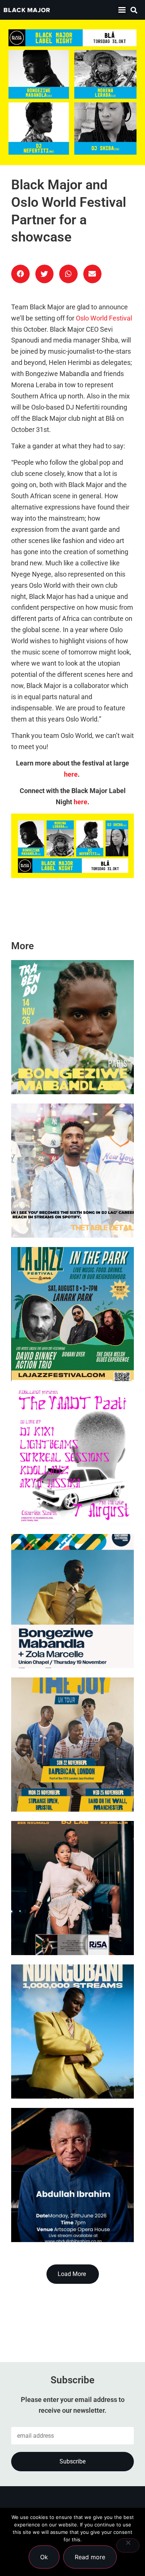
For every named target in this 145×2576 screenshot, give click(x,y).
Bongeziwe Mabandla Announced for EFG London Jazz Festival (68, 1639)
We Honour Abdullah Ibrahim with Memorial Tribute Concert (71, 2212)
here (71, 774)
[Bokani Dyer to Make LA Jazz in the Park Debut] (72, 1314)
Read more (90, 2557)
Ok (44, 2557)
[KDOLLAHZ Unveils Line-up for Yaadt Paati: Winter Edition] (72, 1458)
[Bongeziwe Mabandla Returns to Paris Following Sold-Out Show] (72, 1027)
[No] (128, 2545)
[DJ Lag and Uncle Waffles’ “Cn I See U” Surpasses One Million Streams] (72, 1171)
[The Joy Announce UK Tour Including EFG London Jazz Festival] (72, 1745)
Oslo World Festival (104, 318)
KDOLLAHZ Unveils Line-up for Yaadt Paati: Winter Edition (69, 1495)
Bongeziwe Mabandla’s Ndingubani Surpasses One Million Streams (68, 2069)
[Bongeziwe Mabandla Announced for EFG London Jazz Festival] (72, 1601)
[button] (122, 10)
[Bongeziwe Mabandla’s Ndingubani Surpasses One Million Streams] (72, 2032)
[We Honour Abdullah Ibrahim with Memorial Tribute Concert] (72, 2175)
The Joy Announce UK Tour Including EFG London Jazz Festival (67, 1782)
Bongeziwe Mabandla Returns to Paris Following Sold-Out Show (66, 1065)
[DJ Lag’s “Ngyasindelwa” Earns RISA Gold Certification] (72, 1888)
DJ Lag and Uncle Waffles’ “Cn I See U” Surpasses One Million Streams (69, 1208)
